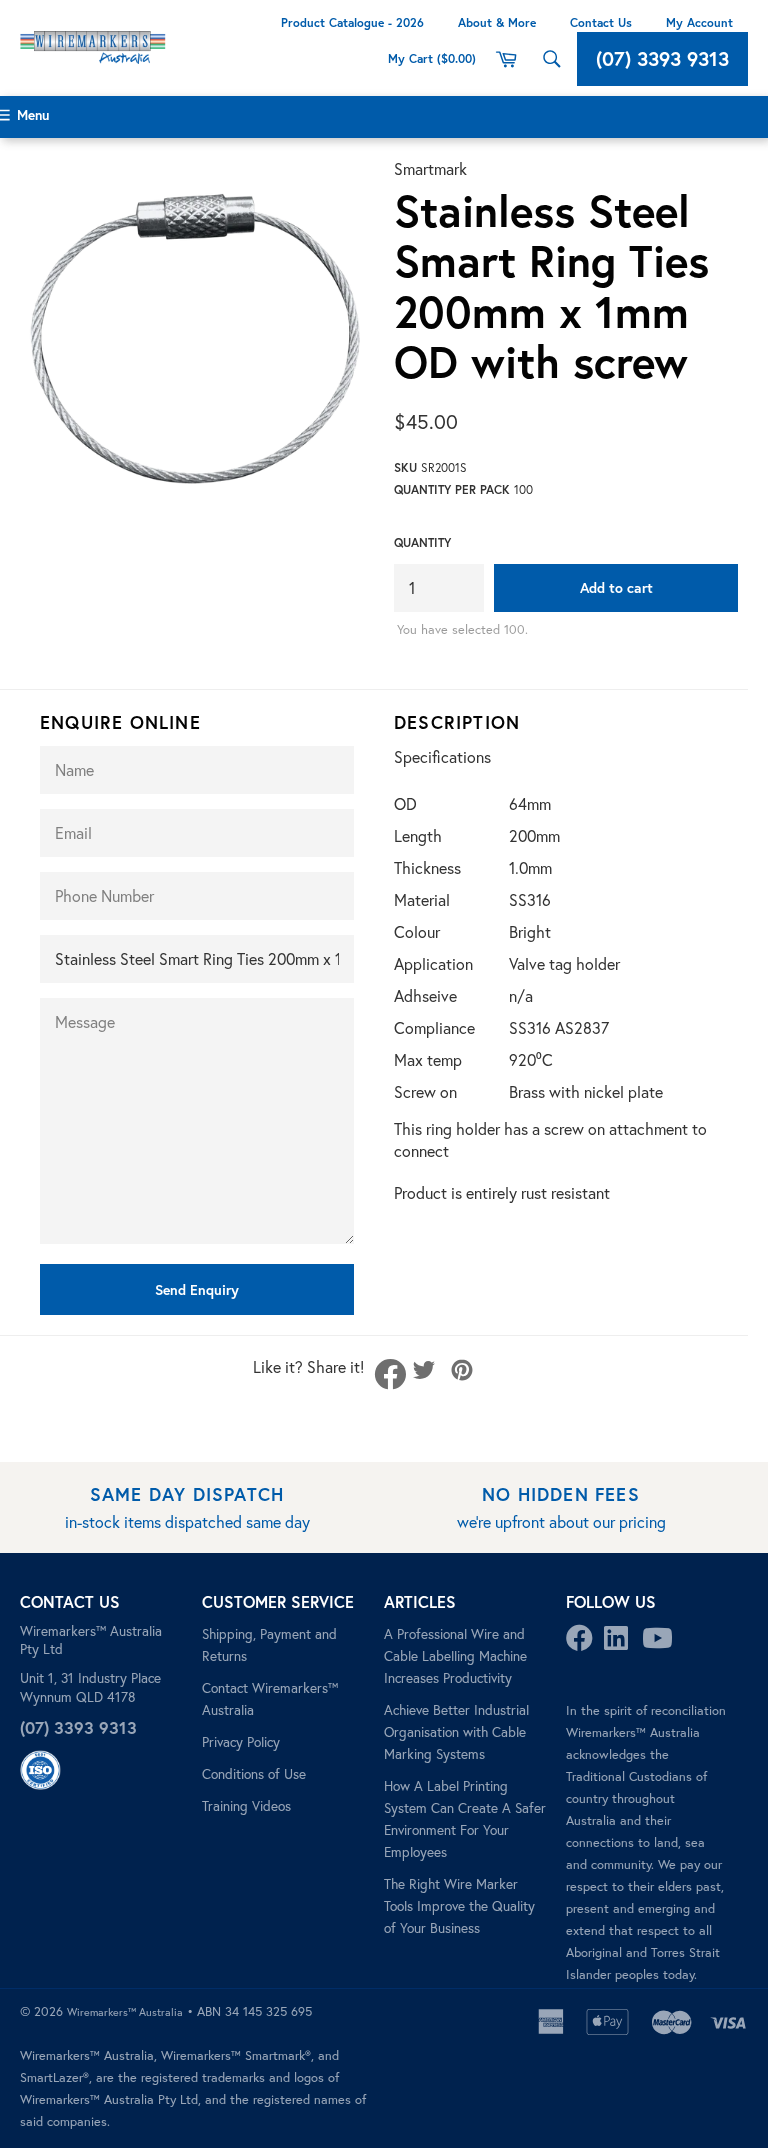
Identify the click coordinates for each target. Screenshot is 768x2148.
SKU (405, 467)
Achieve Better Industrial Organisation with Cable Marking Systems (456, 1732)
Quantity (422, 542)
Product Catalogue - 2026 (352, 22)
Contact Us (601, 22)
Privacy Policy (241, 1742)
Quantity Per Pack (452, 489)
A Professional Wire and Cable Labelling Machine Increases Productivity (455, 1656)
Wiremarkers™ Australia (125, 2012)
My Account (699, 22)
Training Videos (246, 1806)
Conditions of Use (254, 1774)
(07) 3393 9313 (662, 58)
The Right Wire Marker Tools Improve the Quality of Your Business (459, 1906)
